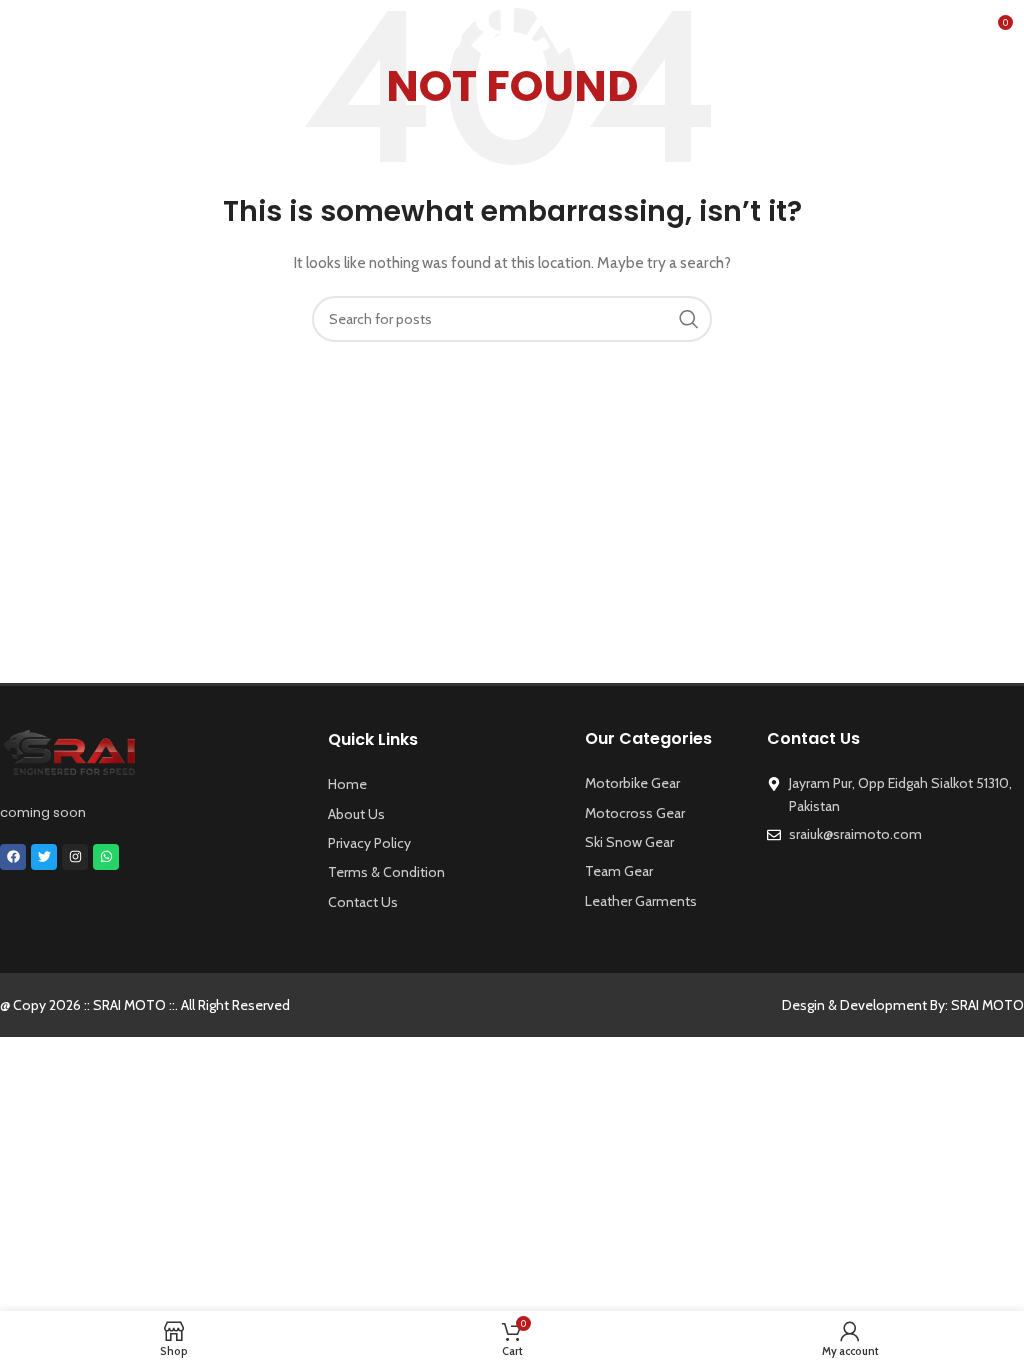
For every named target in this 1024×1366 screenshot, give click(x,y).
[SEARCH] (689, 319)
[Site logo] (512, 28)
